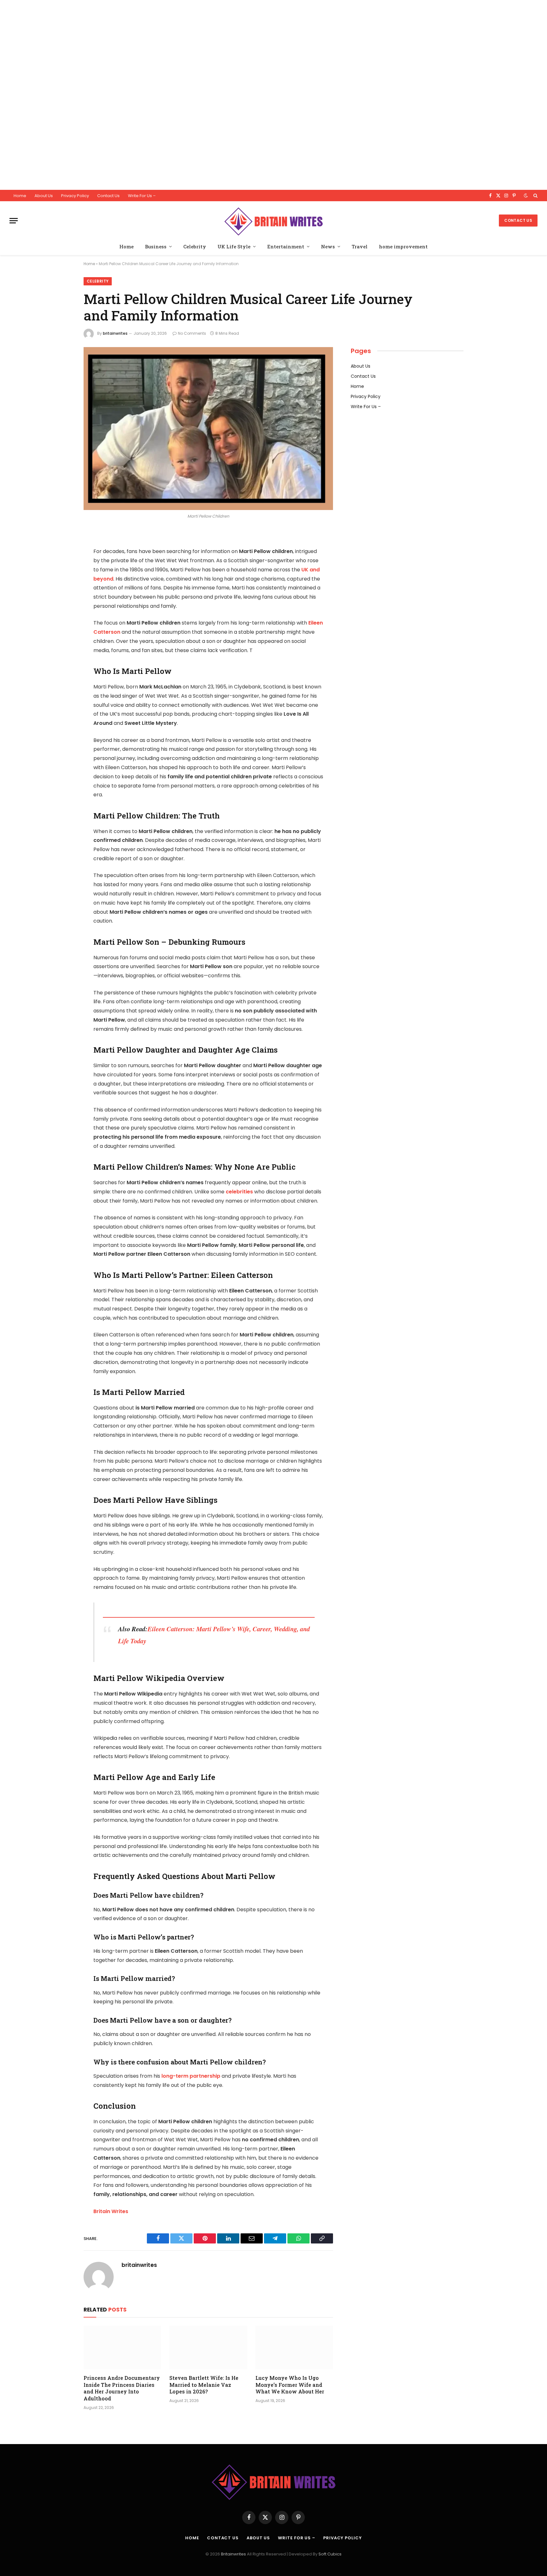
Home (20, 196)
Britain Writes (111, 2211)
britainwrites (115, 333)
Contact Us (108, 196)
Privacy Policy (75, 196)
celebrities (239, 1192)
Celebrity (195, 246)
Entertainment (286, 246)
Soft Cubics (330, 2554)
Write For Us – (142, 196)
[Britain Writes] (273, 221)
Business (156, 246)
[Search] (535, 196)
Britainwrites (234, 2554)
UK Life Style (234, 246)
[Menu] (14, 221)
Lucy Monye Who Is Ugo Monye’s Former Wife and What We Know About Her (290, 2385)
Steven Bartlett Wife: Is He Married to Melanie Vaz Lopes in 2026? (204, 2385)
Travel (360, 246)
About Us (44, 196)
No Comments (192, 333)
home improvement (403, 246)
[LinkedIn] (61, 583)
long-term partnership (190, 2076)
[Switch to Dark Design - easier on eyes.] (526, 196)
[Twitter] (61, 567)
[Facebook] (61, 551)
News (328, 246)
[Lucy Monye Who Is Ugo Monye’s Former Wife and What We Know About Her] (294, 2348)
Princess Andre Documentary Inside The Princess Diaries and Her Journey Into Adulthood (122, 2388)
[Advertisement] (190, 95)
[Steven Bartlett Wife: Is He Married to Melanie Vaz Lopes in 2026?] (208, 2348)
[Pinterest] (61, 600)
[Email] (61, 616)
